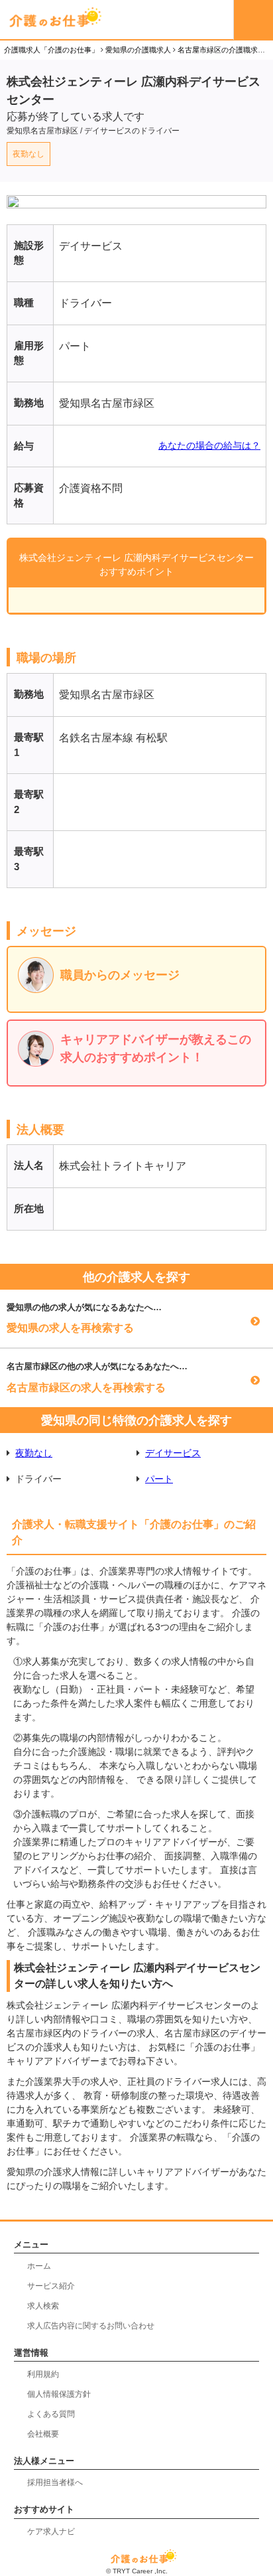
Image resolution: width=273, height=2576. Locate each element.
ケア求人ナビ (51, 2532)
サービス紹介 (51, 2286)
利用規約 (43, 2374)
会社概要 (43, 2434)
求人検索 (43, 2306)
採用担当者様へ (55, 2482)
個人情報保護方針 (59, 2394)
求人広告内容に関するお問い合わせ (91, 2326)
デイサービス (173, 1453)
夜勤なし (28, 154)
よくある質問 (51, 2414)
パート (159, 1479)
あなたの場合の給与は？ (209, 445)
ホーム (39, 2266)
